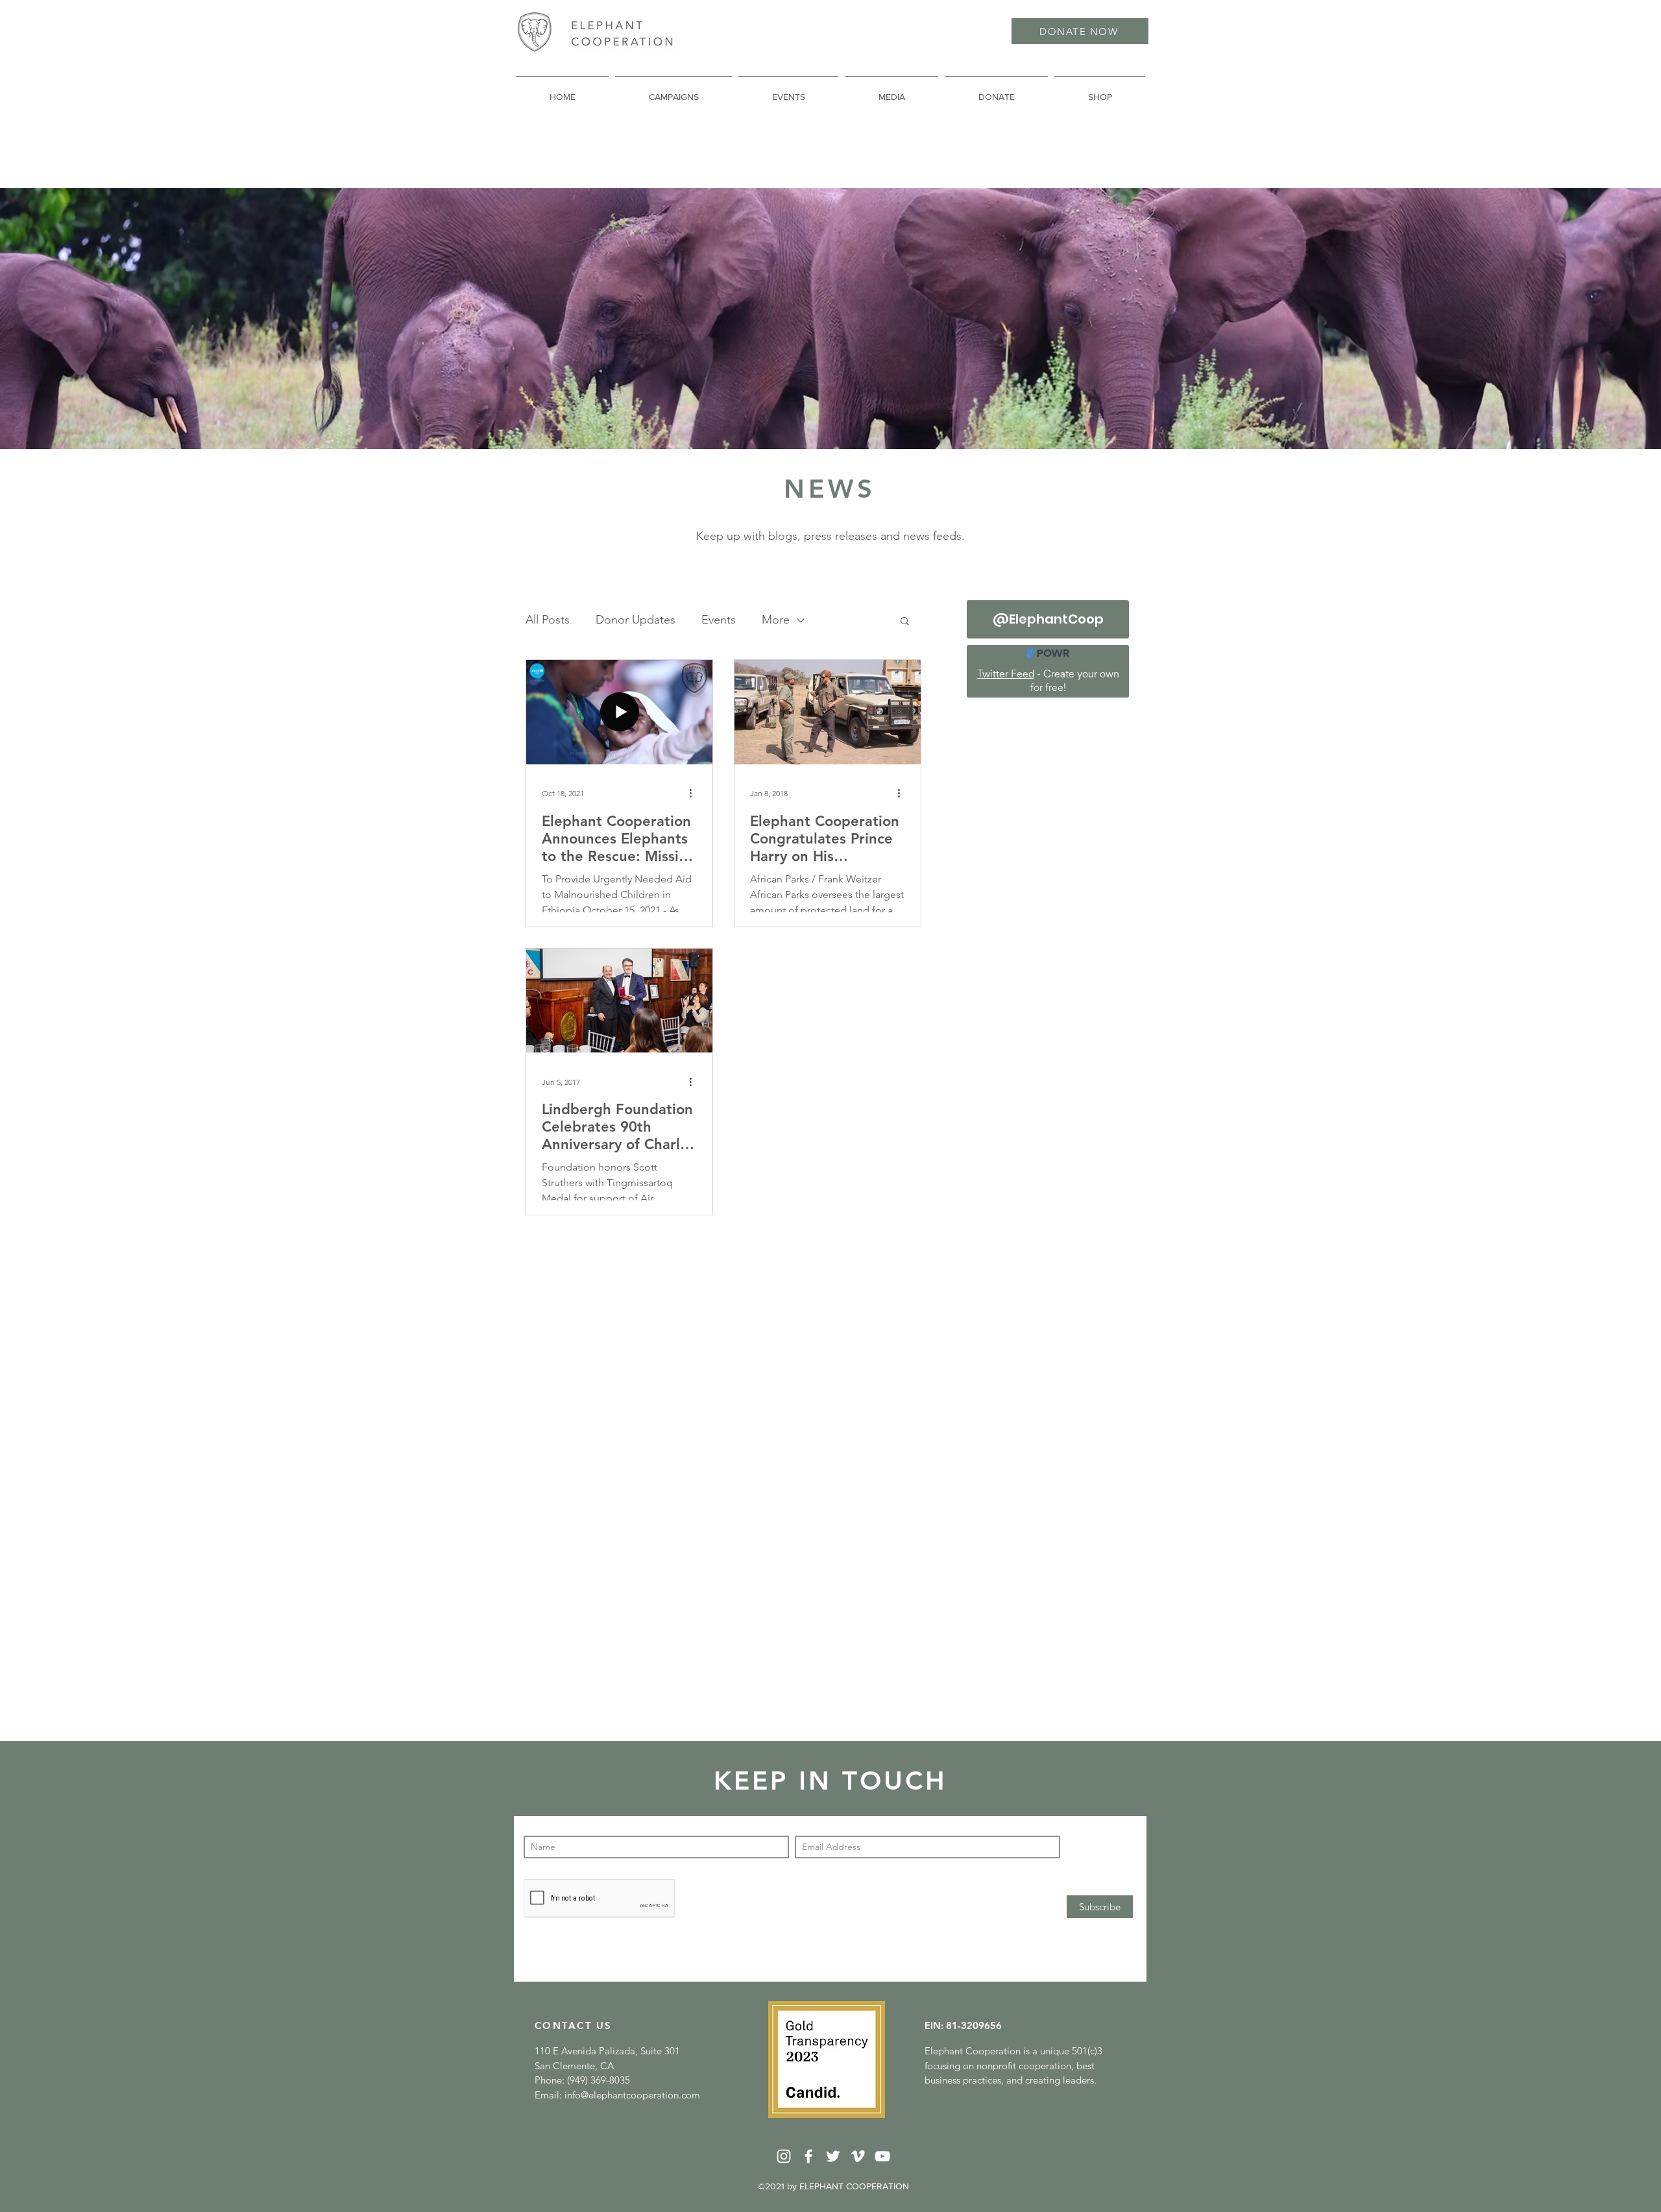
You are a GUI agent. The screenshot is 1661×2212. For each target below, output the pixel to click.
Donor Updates (636, 620)
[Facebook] (808, 2156)
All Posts (548, 620)
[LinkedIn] (784, 2156)
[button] (905, 622)
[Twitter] (833, 2156)
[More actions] (695, 794)
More (776, 620)
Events (719, 620)
